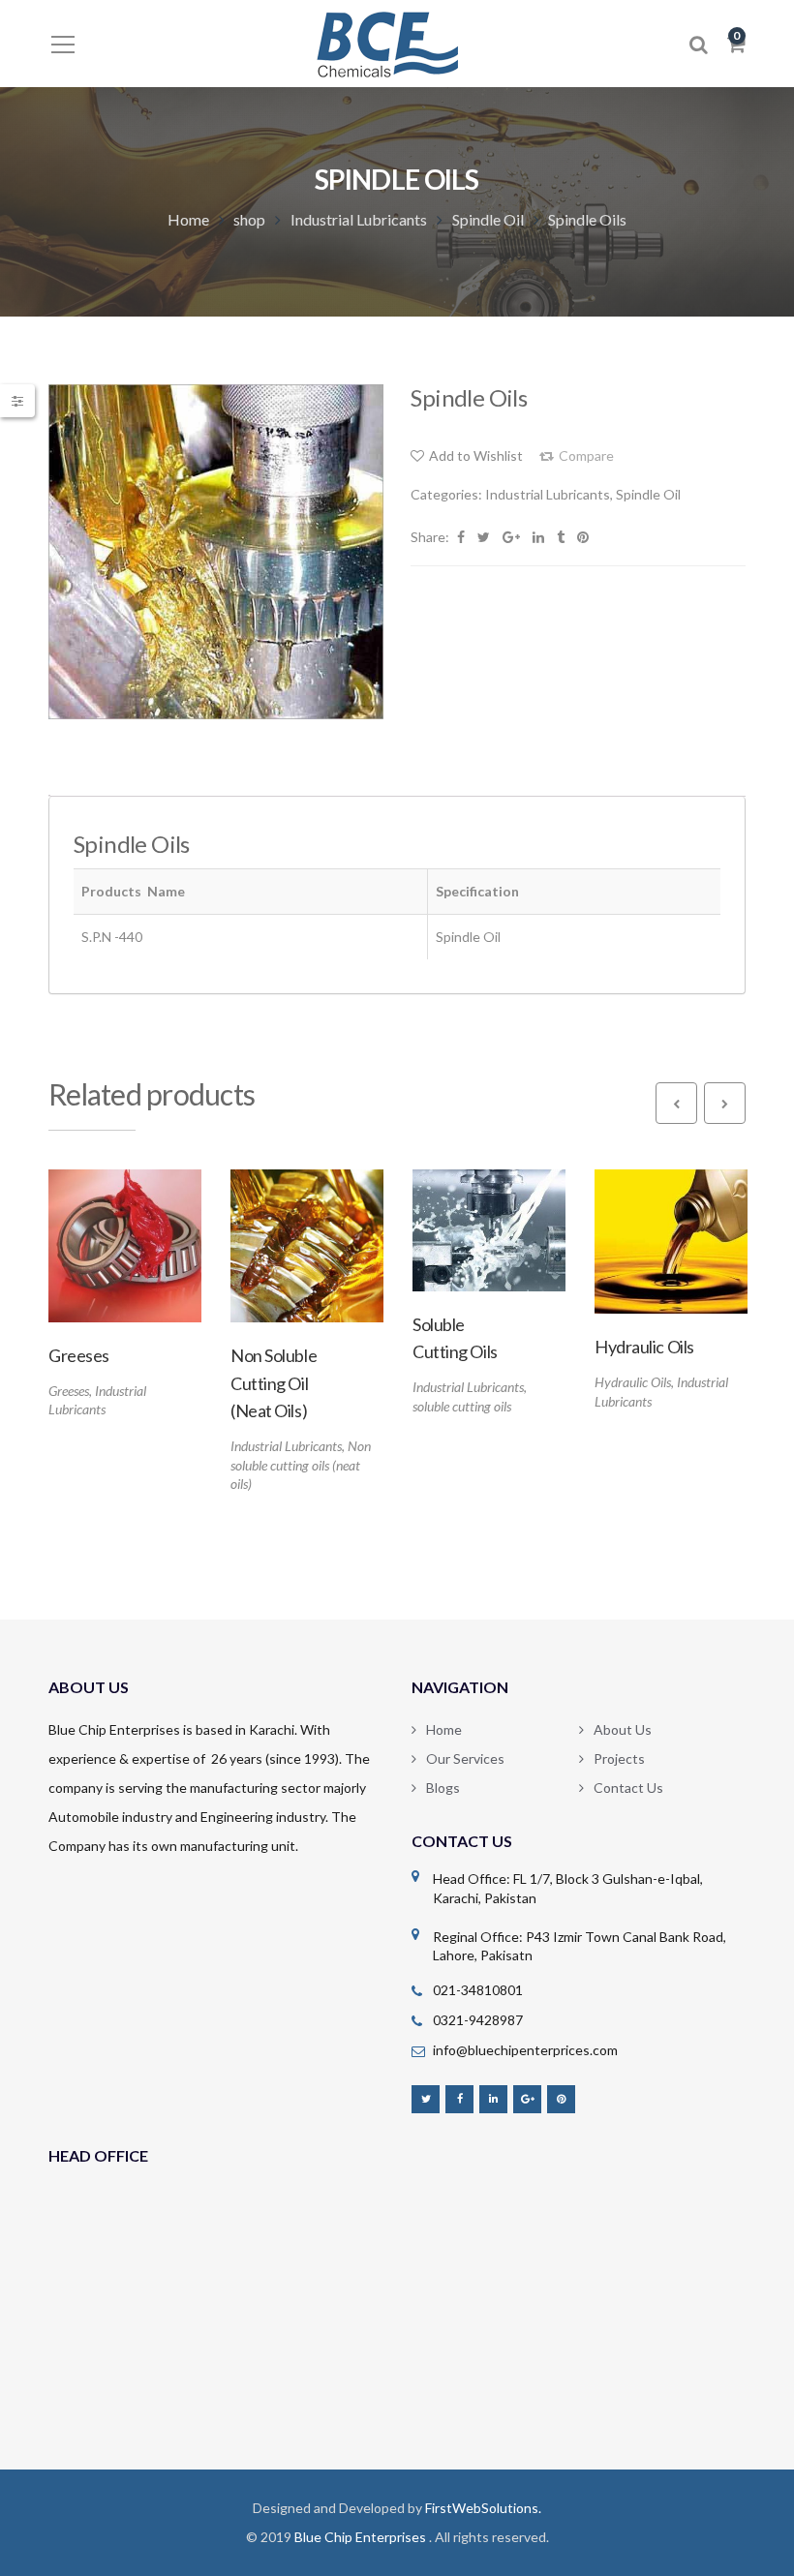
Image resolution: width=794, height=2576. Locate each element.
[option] (216, 552)
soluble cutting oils (462, 1406)
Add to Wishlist (476, 455)
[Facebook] (459, 2098)
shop (249, 219)
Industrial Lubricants (359, 219)
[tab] (49, 796)
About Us (623, 1729)
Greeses (69, 1391)
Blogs (443, 1788)
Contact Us (628, 1788)
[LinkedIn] (493, 2098)
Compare (586, 456)
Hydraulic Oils (633, 1382)
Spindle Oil (488, 219)
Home (188, 219)
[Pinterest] (561, 2098)
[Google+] (527, 2098)
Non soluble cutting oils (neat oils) (301, 1465)
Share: (430, 537)
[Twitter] (426, 2098)
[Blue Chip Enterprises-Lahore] (397, 43)
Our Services (465, 1758)
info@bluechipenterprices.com (525, 2050)
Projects (619, 1758)
